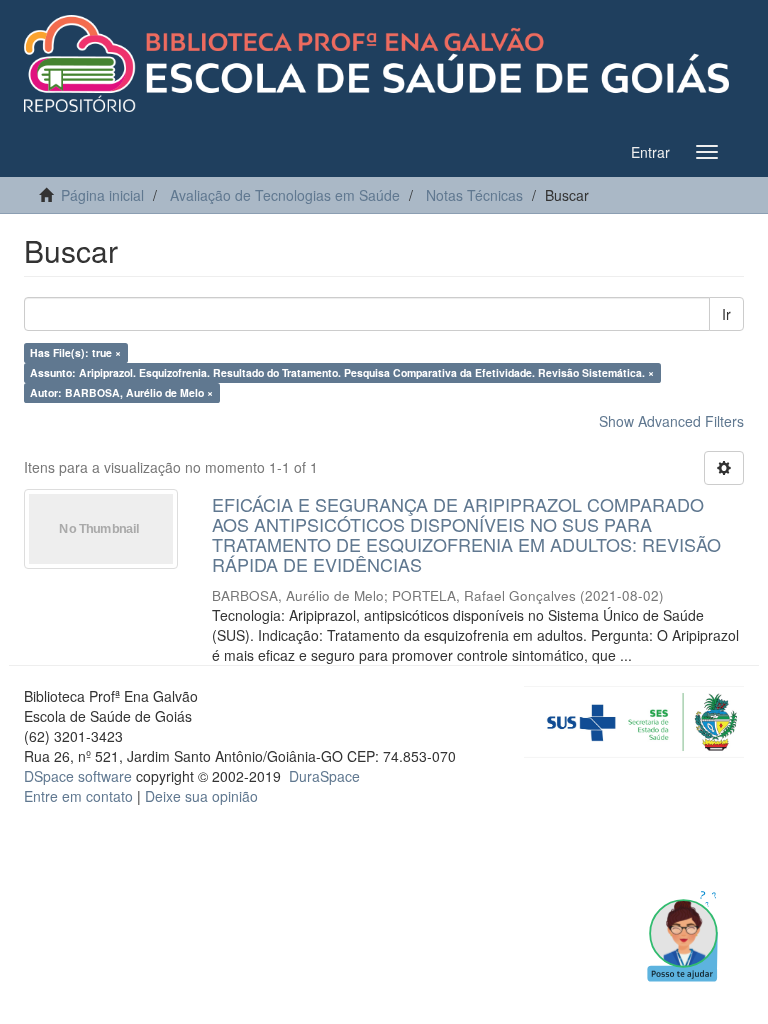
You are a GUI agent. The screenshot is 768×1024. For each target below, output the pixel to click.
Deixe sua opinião (201, 796)
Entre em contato (78, 796)
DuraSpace (324, 776)
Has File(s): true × (75, 352)
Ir (726, 314)
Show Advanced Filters (671, 421)
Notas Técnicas (474, 195)
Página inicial (102, 195)
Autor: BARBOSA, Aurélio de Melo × (121, 392)
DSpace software (78, 776)
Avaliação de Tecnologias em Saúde (285, 195)
